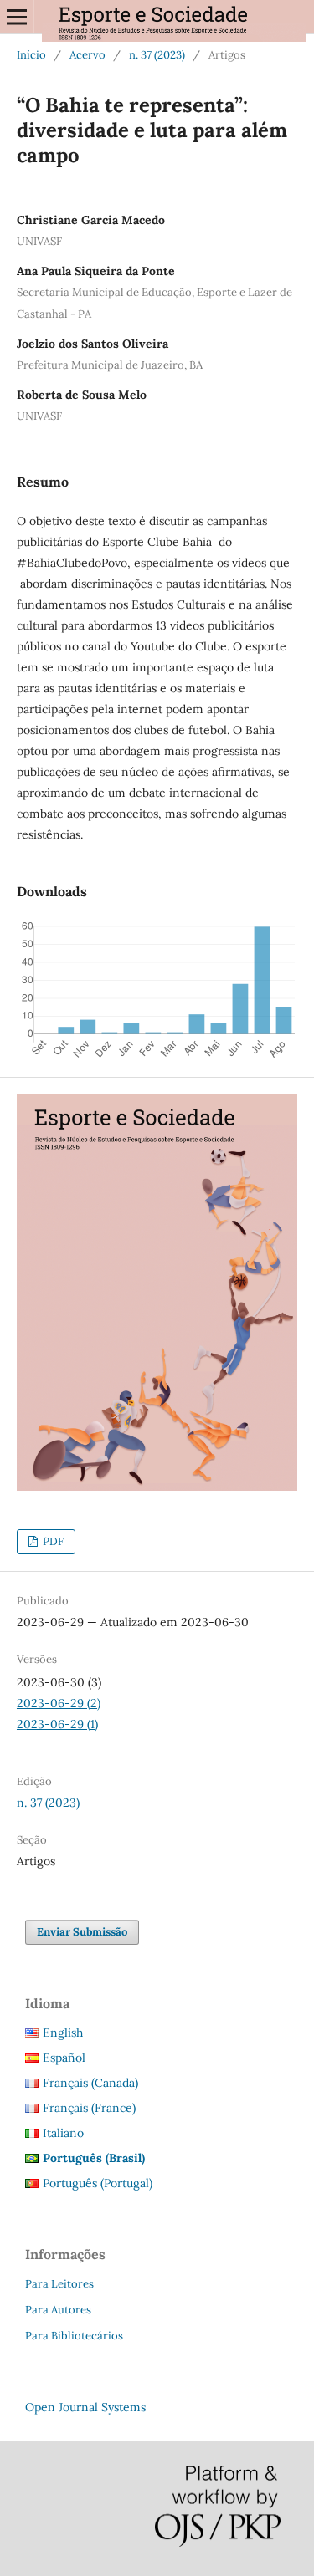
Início (31, 55)
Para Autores (58, 2310)
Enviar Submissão (82, 1932)
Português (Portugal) (98, 2183)
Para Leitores (59, 2284)
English (63, 2033)
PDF (52, 1541)
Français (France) (89, 2108)
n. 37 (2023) (157, 55)
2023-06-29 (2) (59, 1703)
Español (64, 2058)
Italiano (63, 2133)
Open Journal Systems (85, 2407)
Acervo (88, 55)
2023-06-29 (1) (57, 1724)
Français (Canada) (90, 2083)
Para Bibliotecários (74, 2336)
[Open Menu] (17, 17)
